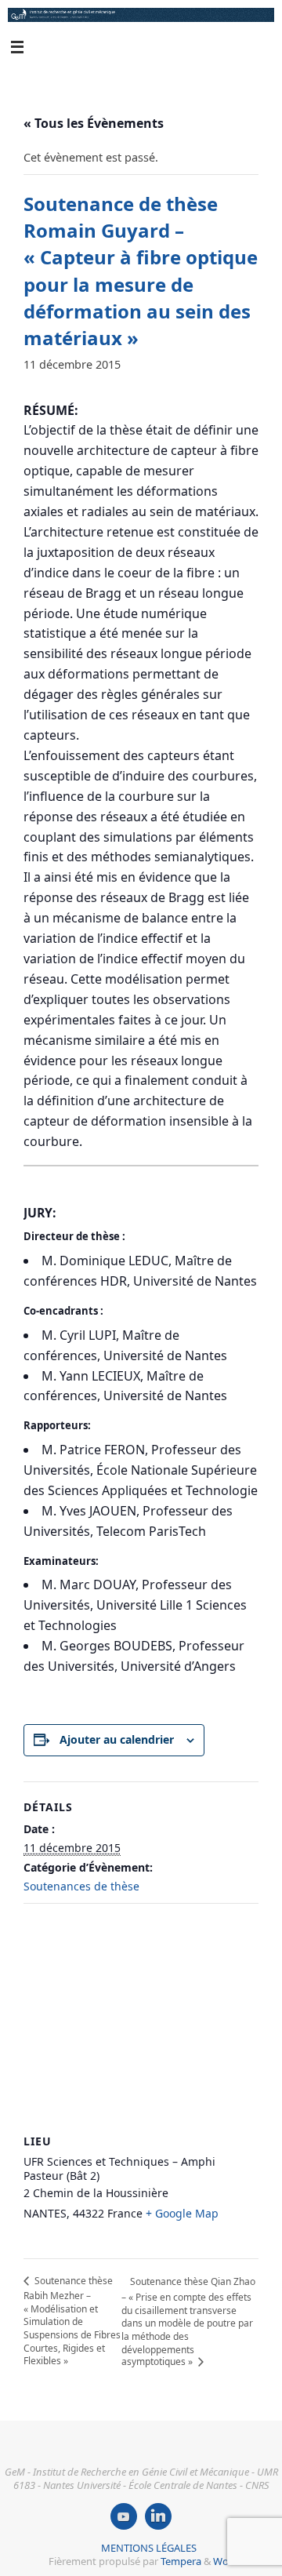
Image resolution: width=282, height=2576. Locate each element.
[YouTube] (124, 2516)
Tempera (181, 2561)
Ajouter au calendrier (117, 1739)
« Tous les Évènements (94, 123)
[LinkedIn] (158, 2516)
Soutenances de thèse (81, 1886)
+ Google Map (182, 2213)
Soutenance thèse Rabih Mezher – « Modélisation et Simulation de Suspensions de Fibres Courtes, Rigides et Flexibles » (72, 2321)
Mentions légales (149, 2548)
